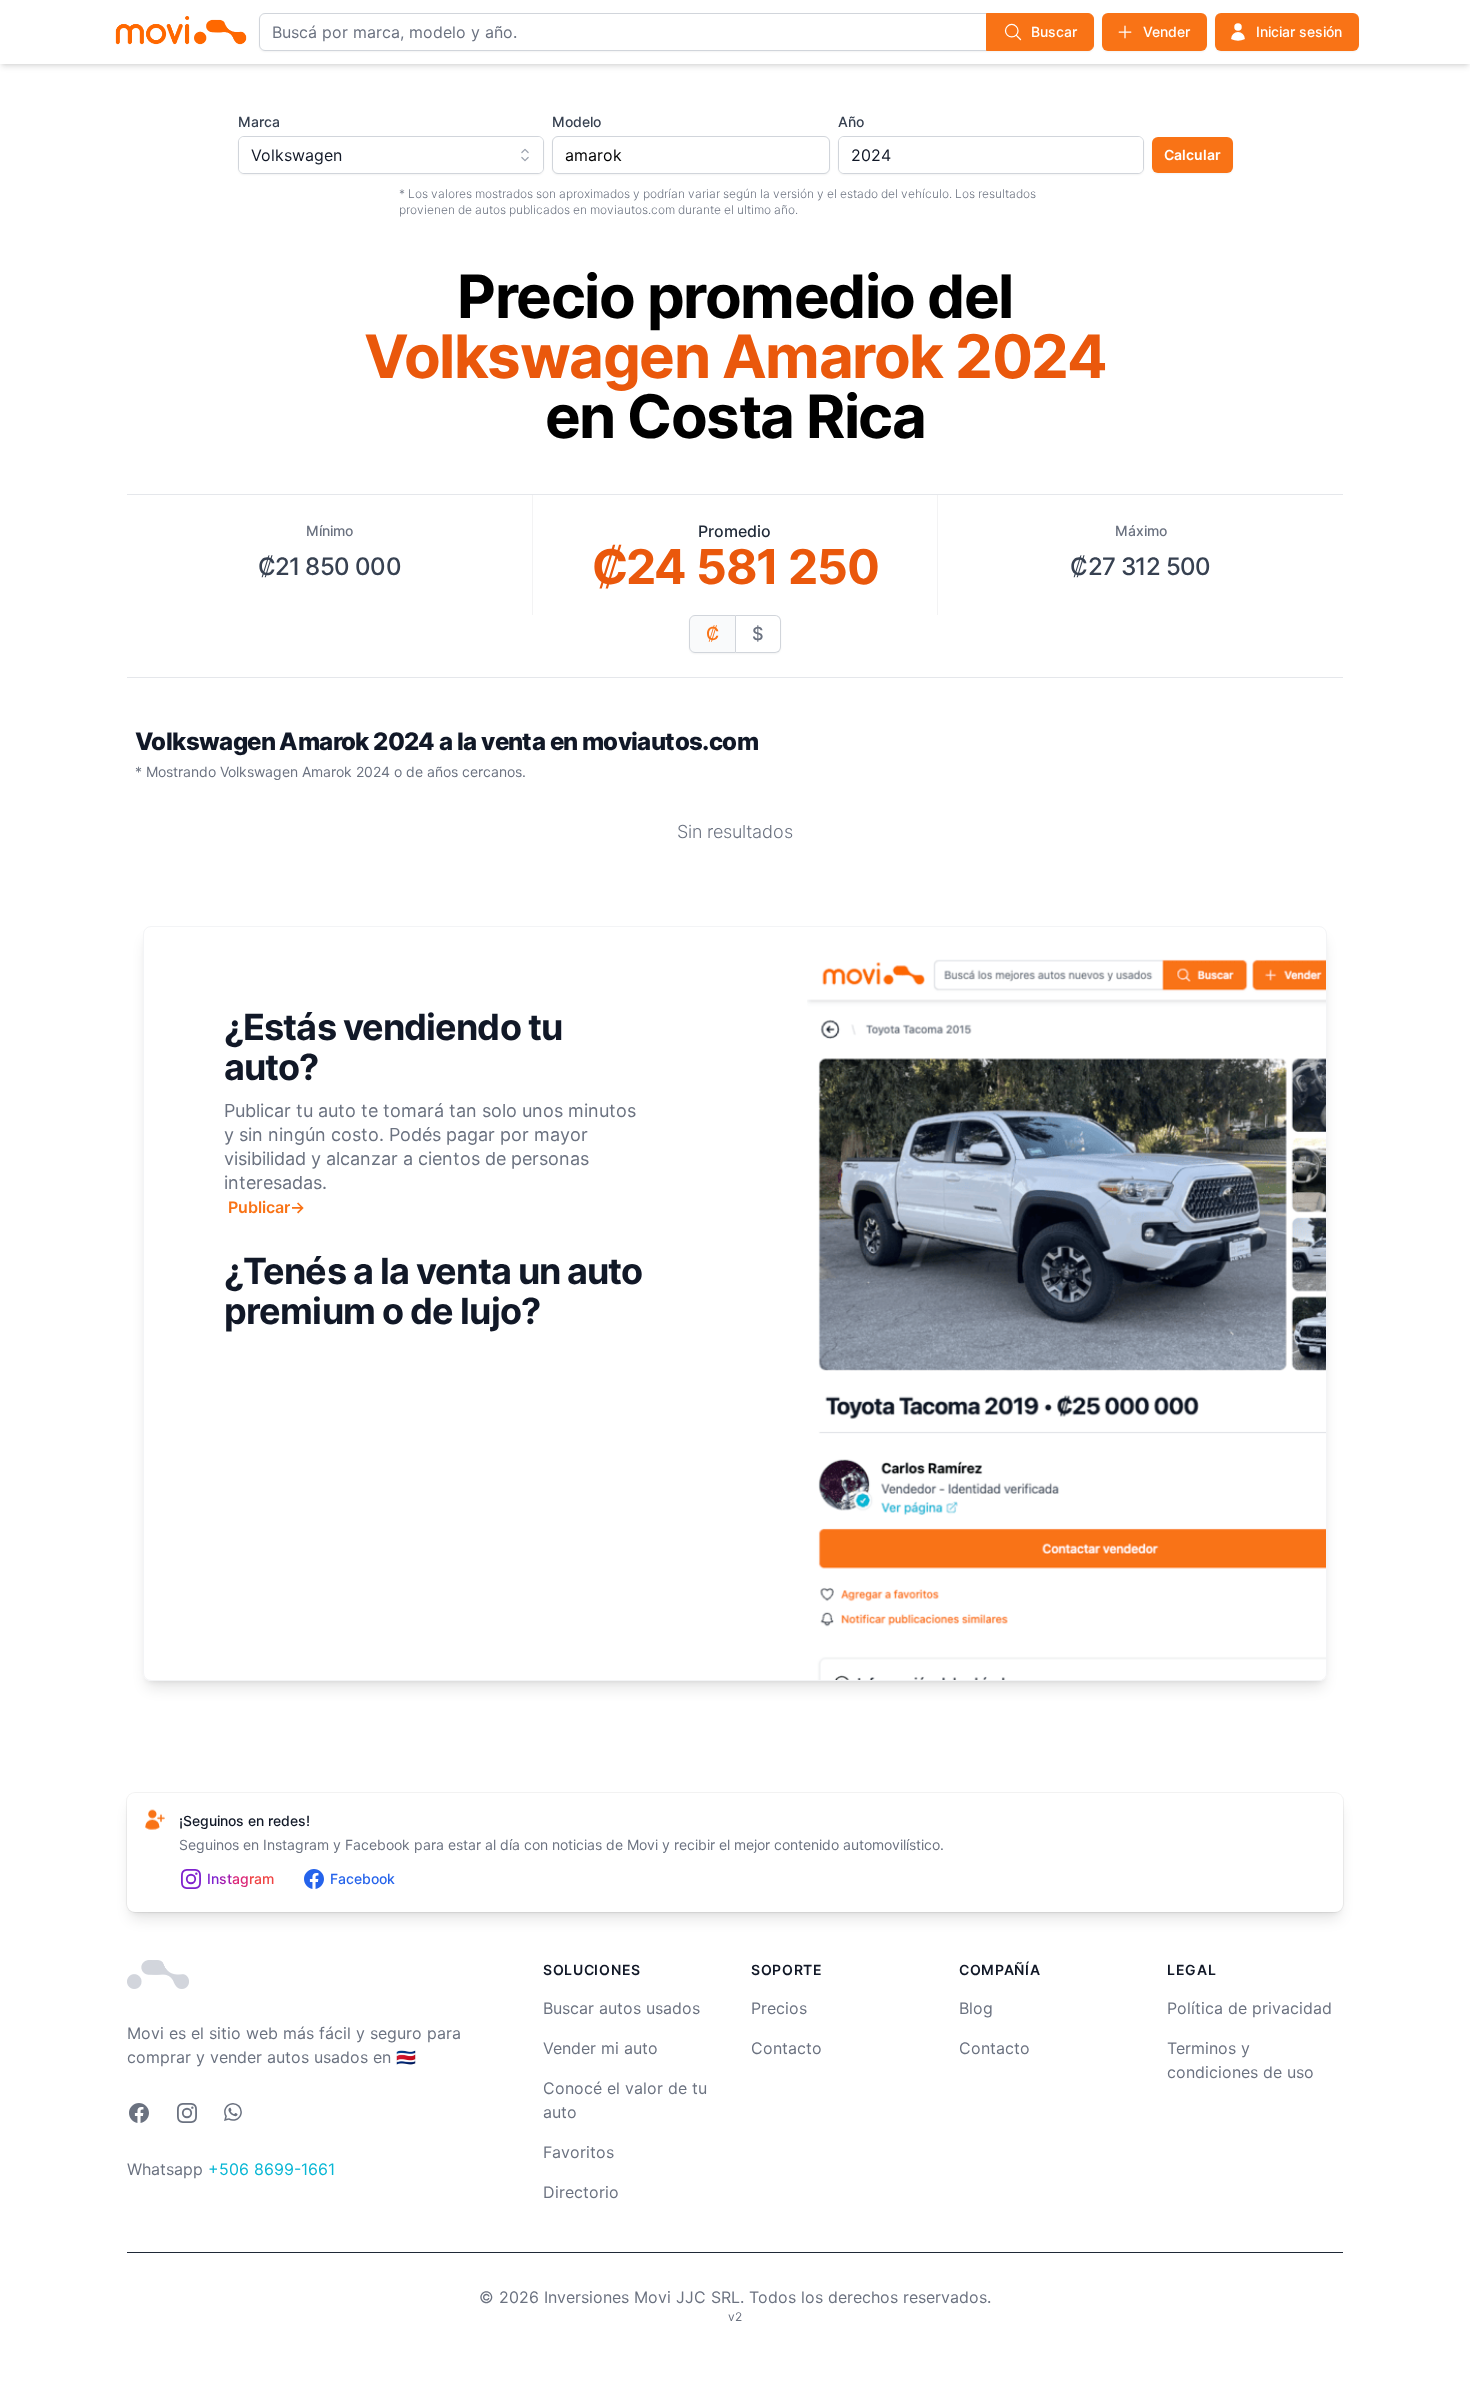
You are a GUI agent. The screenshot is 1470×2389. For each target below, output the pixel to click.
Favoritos (578, 2152)
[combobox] (391, 155)
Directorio (581, 2192)
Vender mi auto (600, 2048)
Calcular (1192, 154)
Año (851, 121)
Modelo (576, 121)
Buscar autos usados (621, 2008)
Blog (976, 2008)
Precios (779, 2008)
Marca (259, 121)
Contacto (786, 2048)
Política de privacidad (1249, 2008)
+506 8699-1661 (271, 2169)
